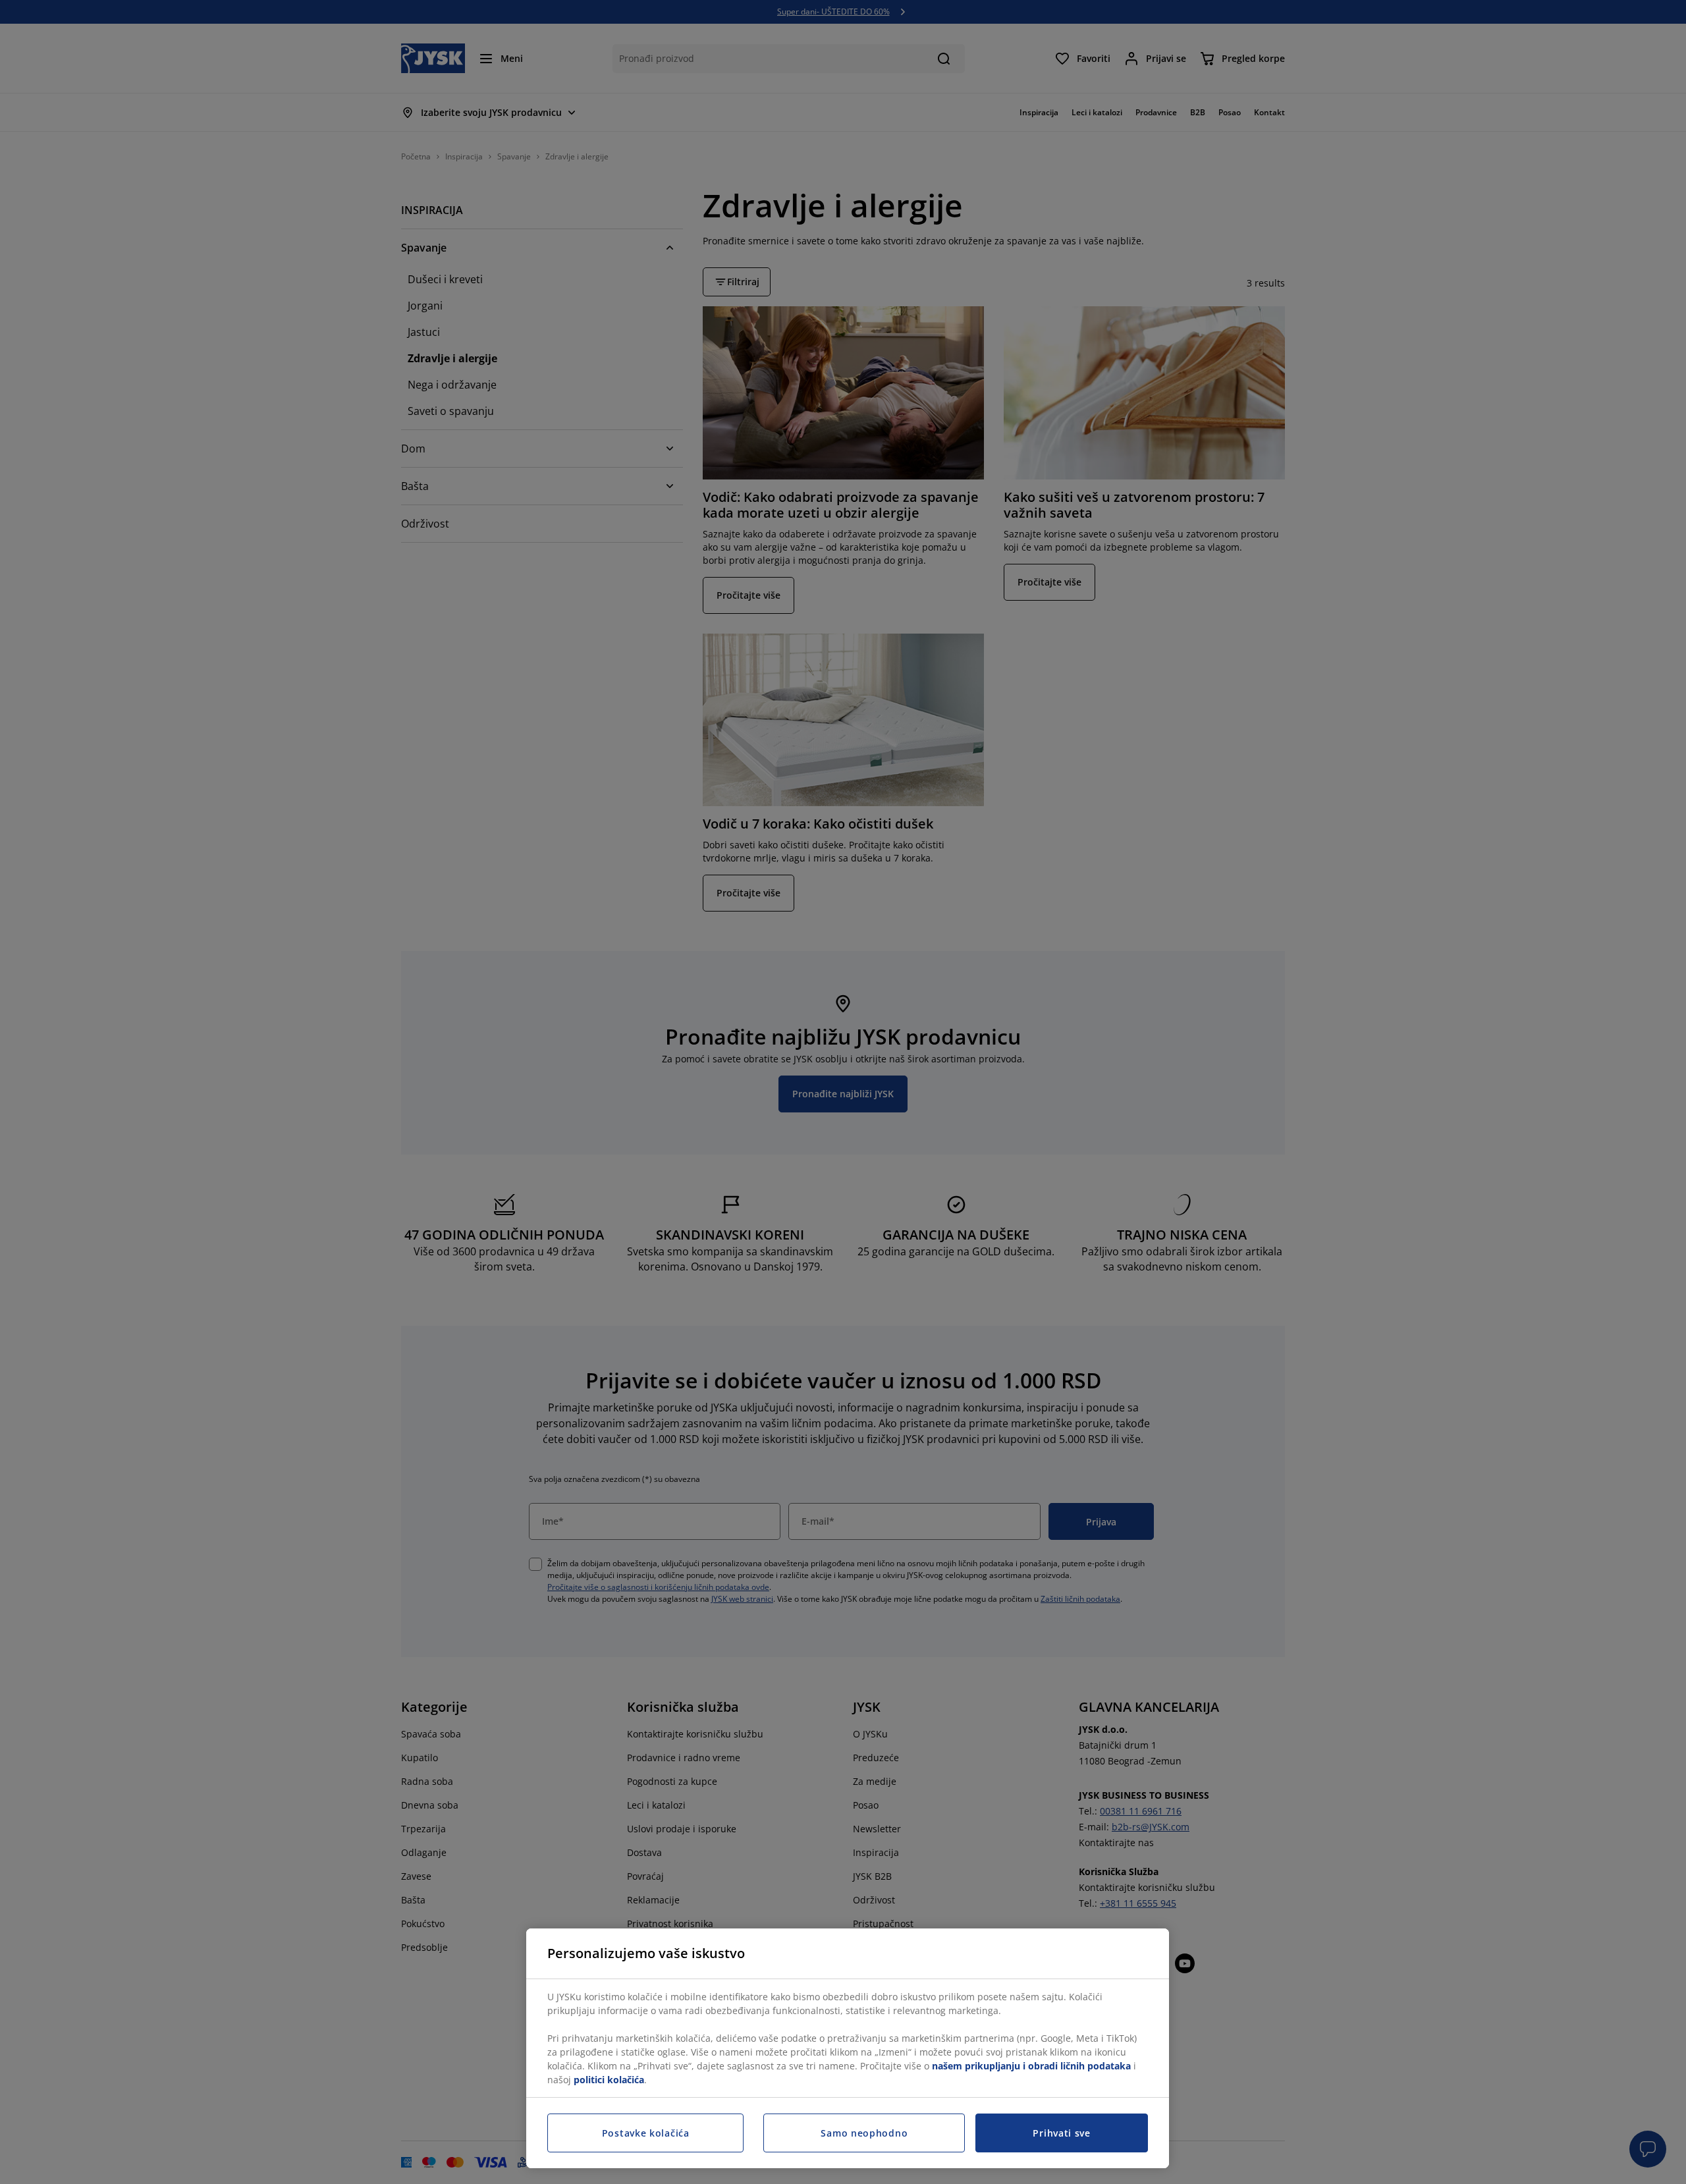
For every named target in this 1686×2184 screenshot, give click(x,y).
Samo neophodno (864, 2133)
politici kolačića (609, 2080)
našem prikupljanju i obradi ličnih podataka (1031, 2066)
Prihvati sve (1061, 2133)
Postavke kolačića (646, 2133)
